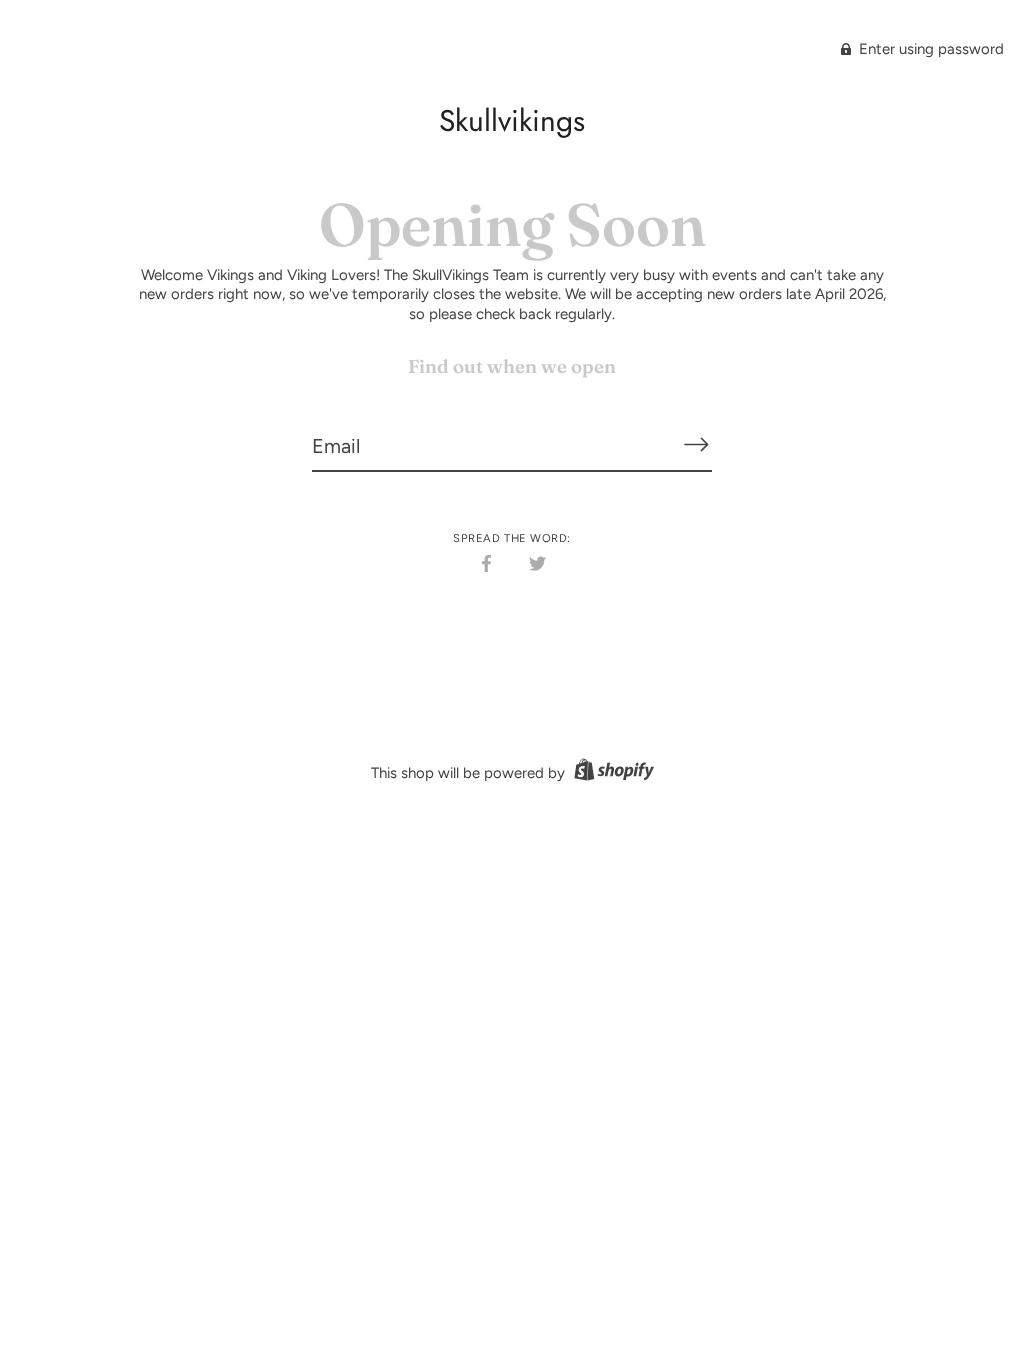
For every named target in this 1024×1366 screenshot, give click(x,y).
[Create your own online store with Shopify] (611, 773)
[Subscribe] (696, 445)
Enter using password (929, 49)
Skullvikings (512, 120)
